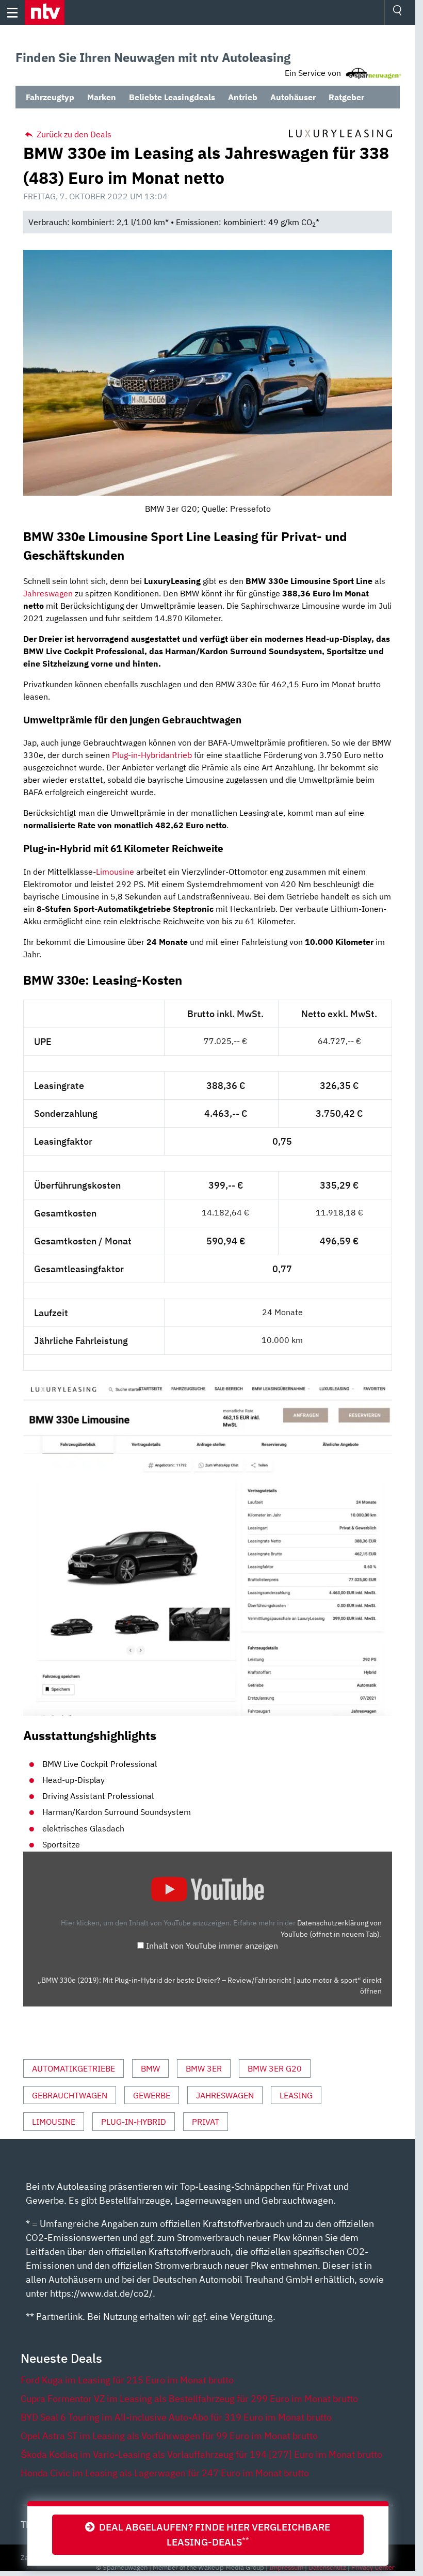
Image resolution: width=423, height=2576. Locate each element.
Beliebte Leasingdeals (172, 97)
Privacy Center (373, 2567)
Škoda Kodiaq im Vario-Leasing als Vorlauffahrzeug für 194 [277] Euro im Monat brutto (201, 2454)
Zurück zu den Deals (73, 134)
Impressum (286, 2567)
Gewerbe (152, 2095)
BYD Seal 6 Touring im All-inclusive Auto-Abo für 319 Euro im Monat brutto (176, 2417)
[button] (45, 12)
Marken (102, 97)
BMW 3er (204, 2068)
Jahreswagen (48, 593)
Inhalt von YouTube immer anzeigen (212, 1946)
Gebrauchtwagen (70, 2095)
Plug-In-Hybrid (134, 2122)
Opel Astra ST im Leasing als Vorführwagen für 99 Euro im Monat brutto (169, 2436)
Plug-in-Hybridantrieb (152, 755)
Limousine (115, 872)
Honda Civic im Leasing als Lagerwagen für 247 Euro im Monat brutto (165, 2473)
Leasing (296, 2095)
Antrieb (243, 97)
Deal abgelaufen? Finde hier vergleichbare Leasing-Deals (213, 2534)
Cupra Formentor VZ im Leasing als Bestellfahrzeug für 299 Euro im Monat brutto (189, 2399)
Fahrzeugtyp (50, 97)
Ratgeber (346, 97)
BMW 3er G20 (275, 2068)
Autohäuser (293, 97)
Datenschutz (327, 2567)
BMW (150, 2068)
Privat (206, 2122)
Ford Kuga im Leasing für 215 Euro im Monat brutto (127, 2380)
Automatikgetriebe (74, 2068)
